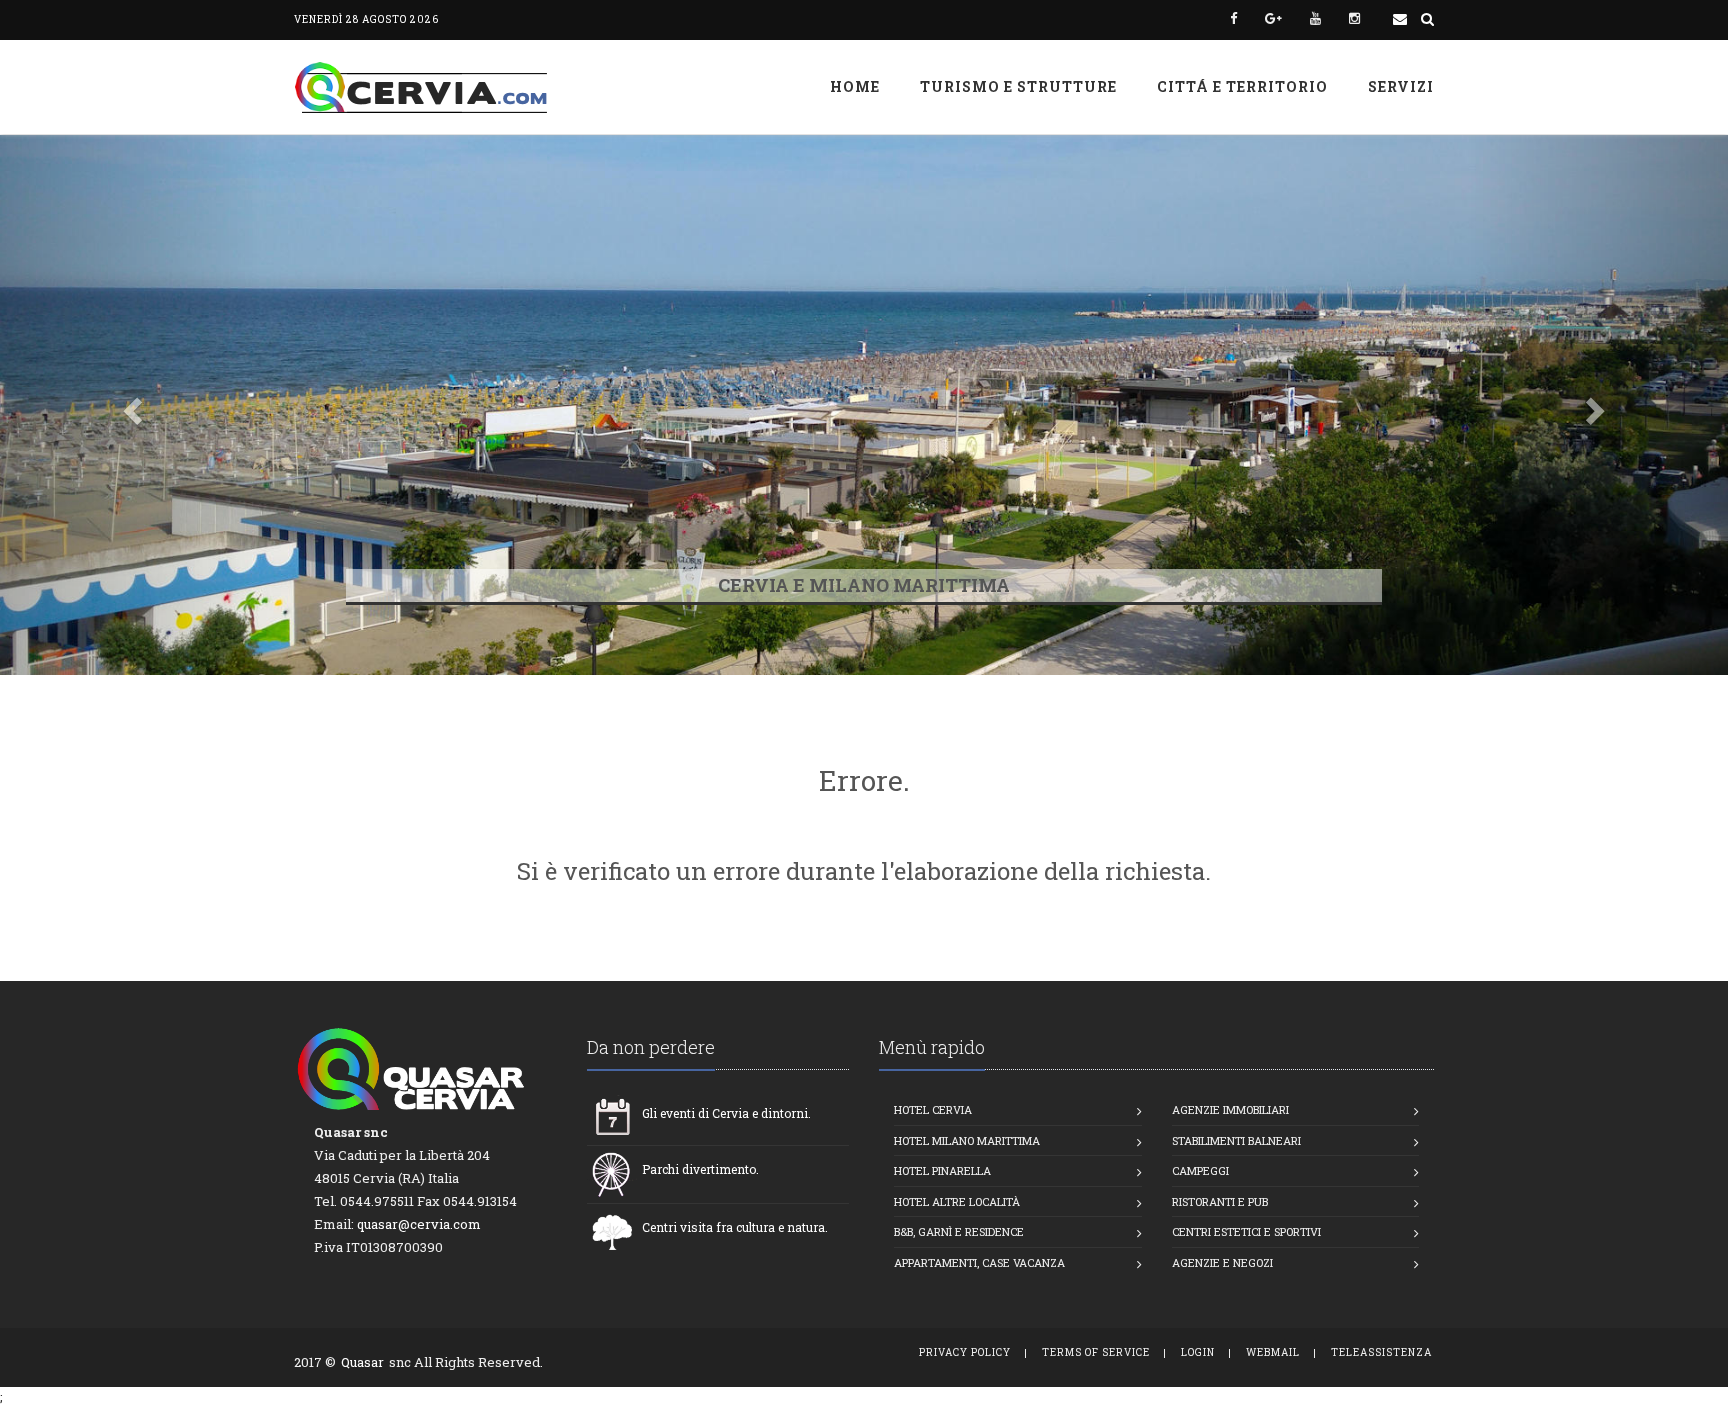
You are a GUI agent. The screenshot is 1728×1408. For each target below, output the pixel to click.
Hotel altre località (957, 1201)
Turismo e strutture (1018, 86)
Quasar (362, 1362)
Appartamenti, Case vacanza (979, 1262)
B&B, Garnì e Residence (959, 1231)
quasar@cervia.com (419, 1224)
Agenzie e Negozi (1222, 1262)
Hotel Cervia (933, 1109)
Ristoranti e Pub (1220, 1201)
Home (855, 86)
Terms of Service (1096, 1352)
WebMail (1273, 1352)
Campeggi (1200, 1170)
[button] (129, 405)
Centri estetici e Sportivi (1246, 1231)
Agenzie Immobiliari (1230, 1109)
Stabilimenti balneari (1236, 1140)
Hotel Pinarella (942, 1170)
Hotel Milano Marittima (967, 1140)
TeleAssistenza (1381, 1352)
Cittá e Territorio (1242, 86)
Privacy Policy (965, 1352)
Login (1198, 1352)
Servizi (1401, 86)
